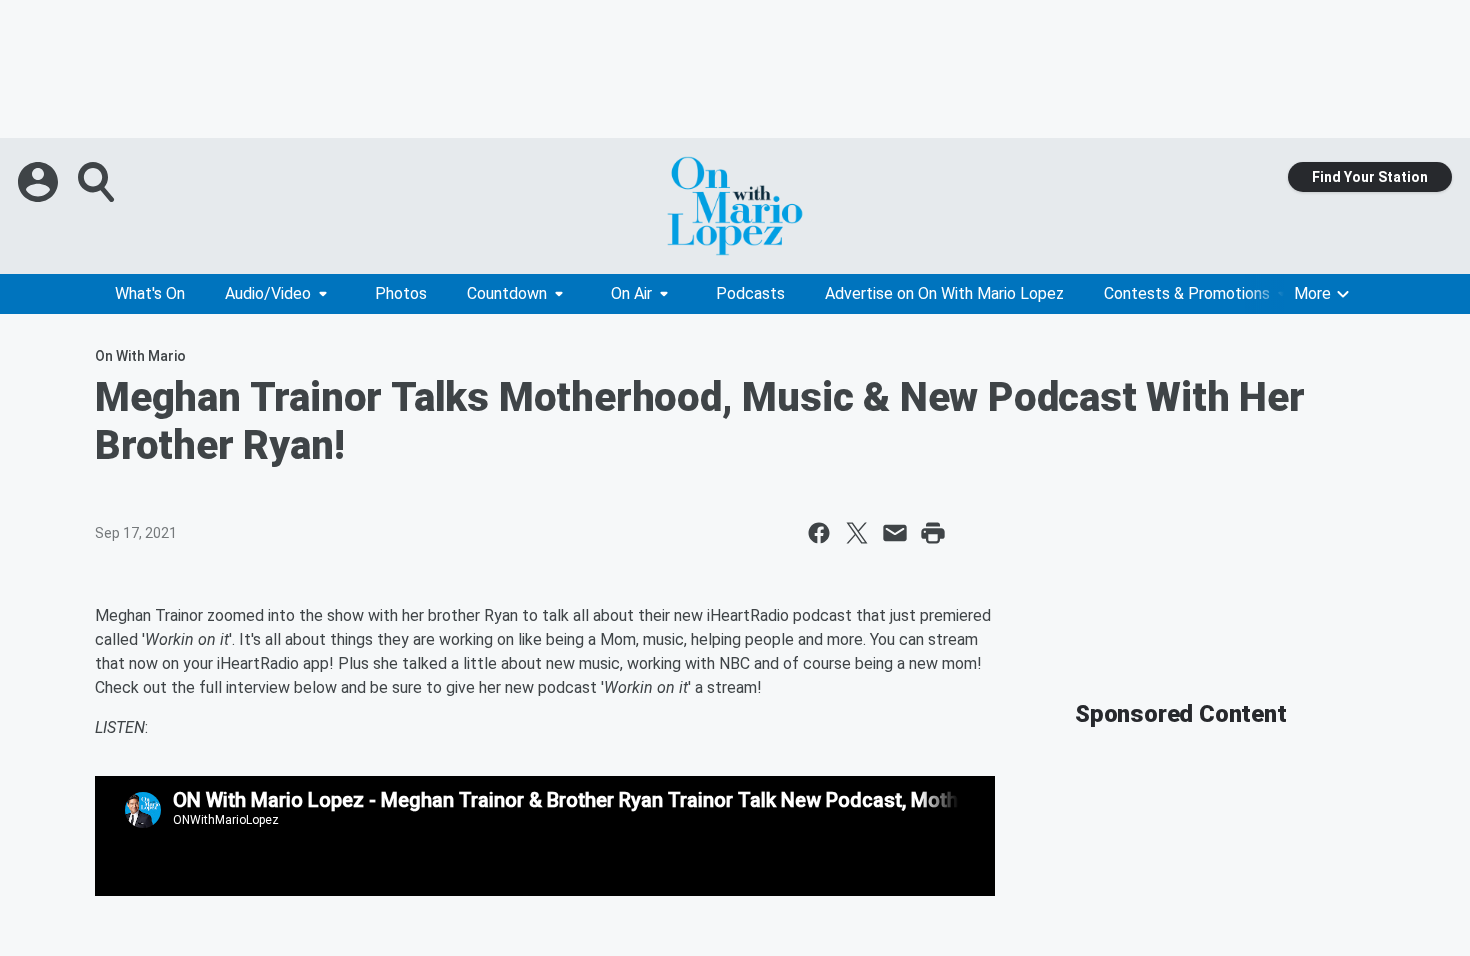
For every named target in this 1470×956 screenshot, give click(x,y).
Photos (401, 293)
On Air (631, 293)
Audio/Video (268, 293)
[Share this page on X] (857, 533)
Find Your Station (1370, 177)
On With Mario (140, 356)
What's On (150, 293)
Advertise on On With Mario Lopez (944, 293)
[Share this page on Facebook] (819, 533)
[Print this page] (933, 533)
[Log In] (40, 182)
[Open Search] (98, 182)
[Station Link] (735, 206)
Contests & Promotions (1187, 293)
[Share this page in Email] (895, 533)
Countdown (507, 293)
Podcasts (750, 293)
